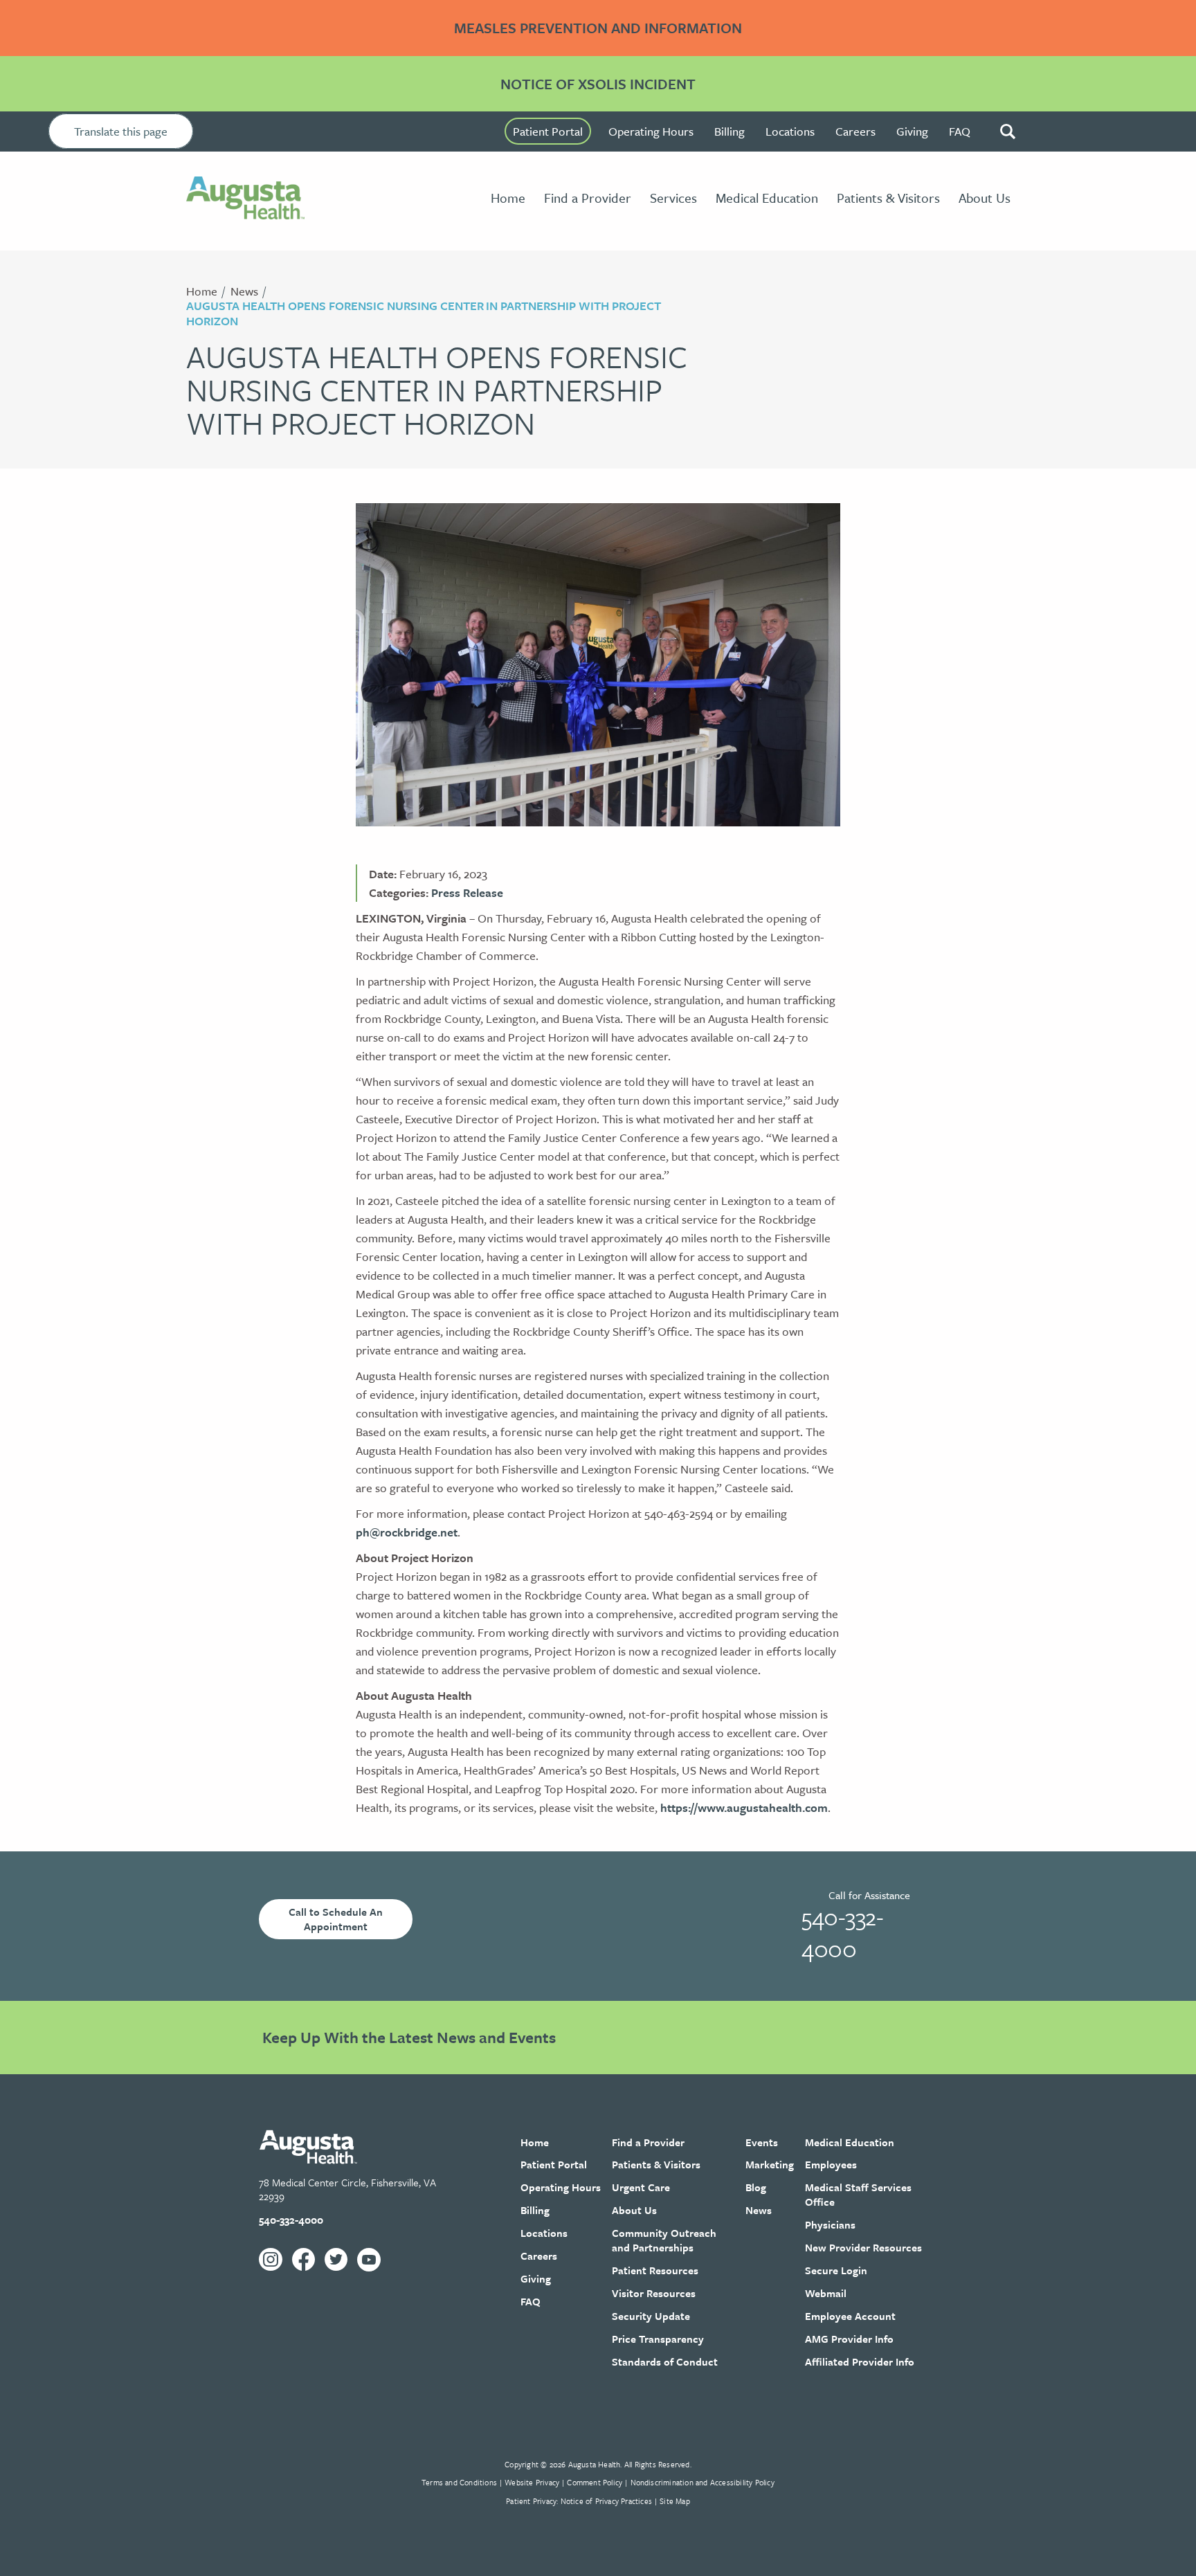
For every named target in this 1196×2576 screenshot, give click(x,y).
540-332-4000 (842, 1932)
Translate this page (121, 131)
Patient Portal (548, 131)
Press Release (467, 892)
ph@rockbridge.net (407, 1532)
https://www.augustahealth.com (744, 1807)
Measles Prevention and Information (598, 28)
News (244, 291)
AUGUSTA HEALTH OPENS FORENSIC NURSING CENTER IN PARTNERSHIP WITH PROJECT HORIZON (424, 313)
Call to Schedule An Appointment (336, 1919)
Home (202, 291)
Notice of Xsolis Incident (598, 84)
